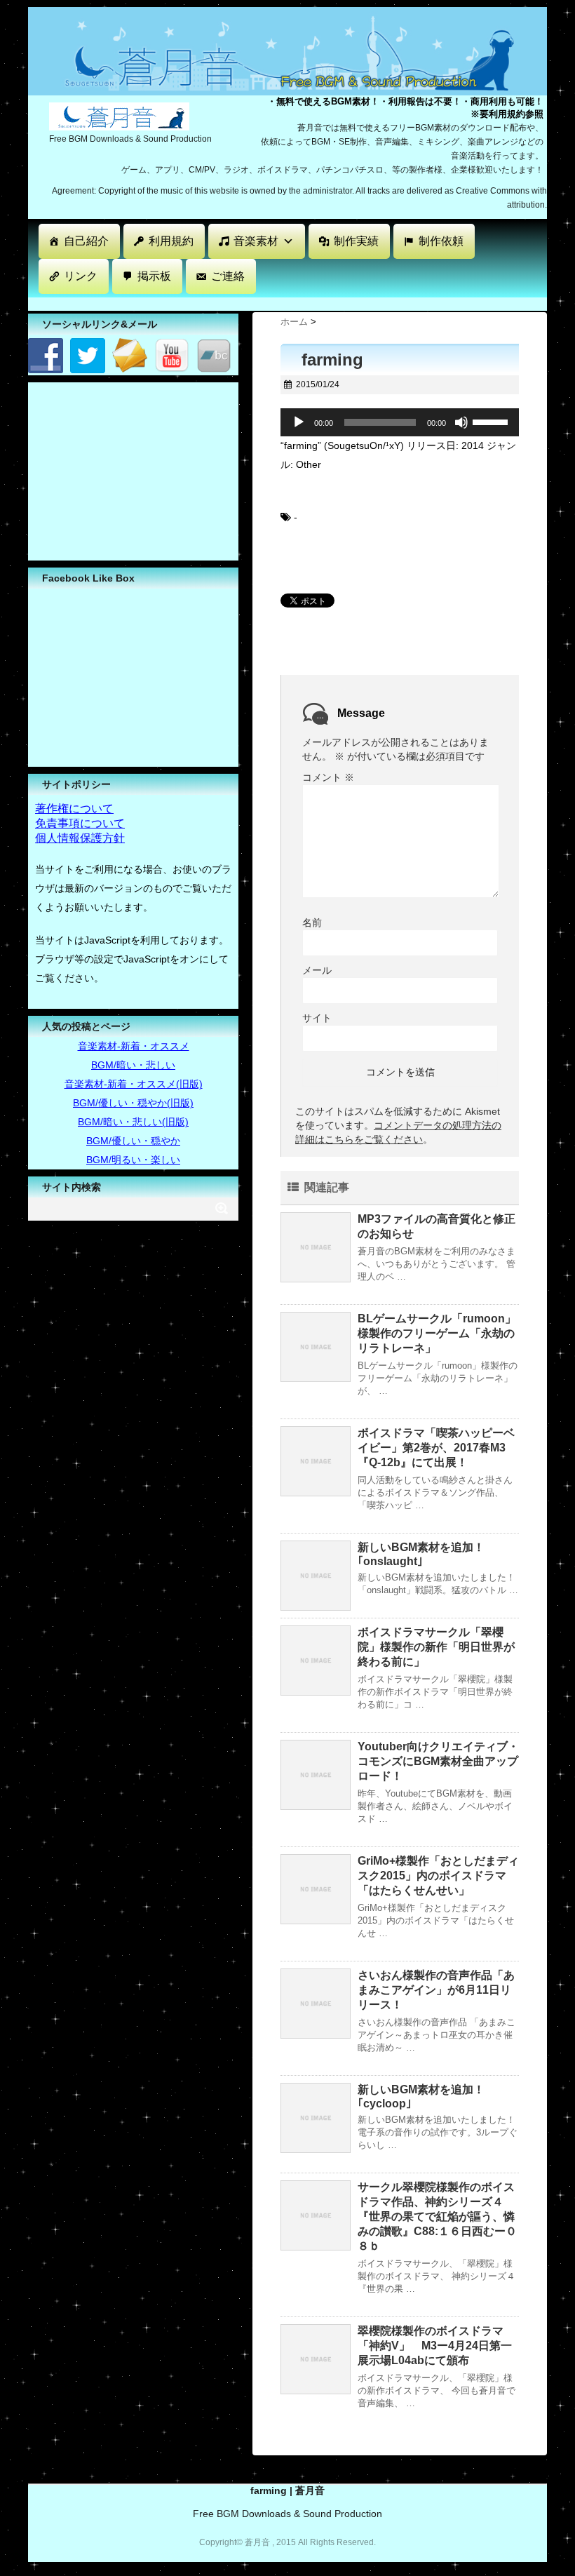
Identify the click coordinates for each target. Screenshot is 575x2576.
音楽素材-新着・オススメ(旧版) (134, 1084)
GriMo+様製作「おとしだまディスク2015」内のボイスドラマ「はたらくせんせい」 (438, 1876)
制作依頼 (441, 241)
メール (317, 970)
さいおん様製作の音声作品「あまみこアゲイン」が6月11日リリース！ (436, 1990)
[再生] (299, 422)
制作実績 (356, 241)
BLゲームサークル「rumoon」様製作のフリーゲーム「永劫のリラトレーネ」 (437, 1333)
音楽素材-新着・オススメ (134, 1046)
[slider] (492, 421)
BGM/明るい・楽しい (133, 1160)
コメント (328, 777)
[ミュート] (461, 422)
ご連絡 (228, 276)
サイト (317, 1018)
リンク (81, 276)
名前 (312, 923)
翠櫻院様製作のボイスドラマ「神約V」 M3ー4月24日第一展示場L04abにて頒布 (435, 2346)
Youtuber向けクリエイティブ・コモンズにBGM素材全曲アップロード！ (438, 1761)
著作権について (74, 809)
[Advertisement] (283, 303)
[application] (400, 422)
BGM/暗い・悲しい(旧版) (133, 1122)
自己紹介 (86, 241)
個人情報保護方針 (80, 838)
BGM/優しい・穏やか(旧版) (133, 1103)
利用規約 (171, 241)
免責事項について (80, 823)
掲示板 (154, 276)
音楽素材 (256, 241)
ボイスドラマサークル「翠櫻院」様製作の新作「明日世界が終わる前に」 (436, 1647)
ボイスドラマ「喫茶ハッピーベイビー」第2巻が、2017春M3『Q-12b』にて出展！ (436, 1448)
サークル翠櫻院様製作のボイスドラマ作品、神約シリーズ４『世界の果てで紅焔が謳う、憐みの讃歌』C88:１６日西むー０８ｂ (437, 2216)
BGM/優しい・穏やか (133, 1141)
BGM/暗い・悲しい (133, 1065)
